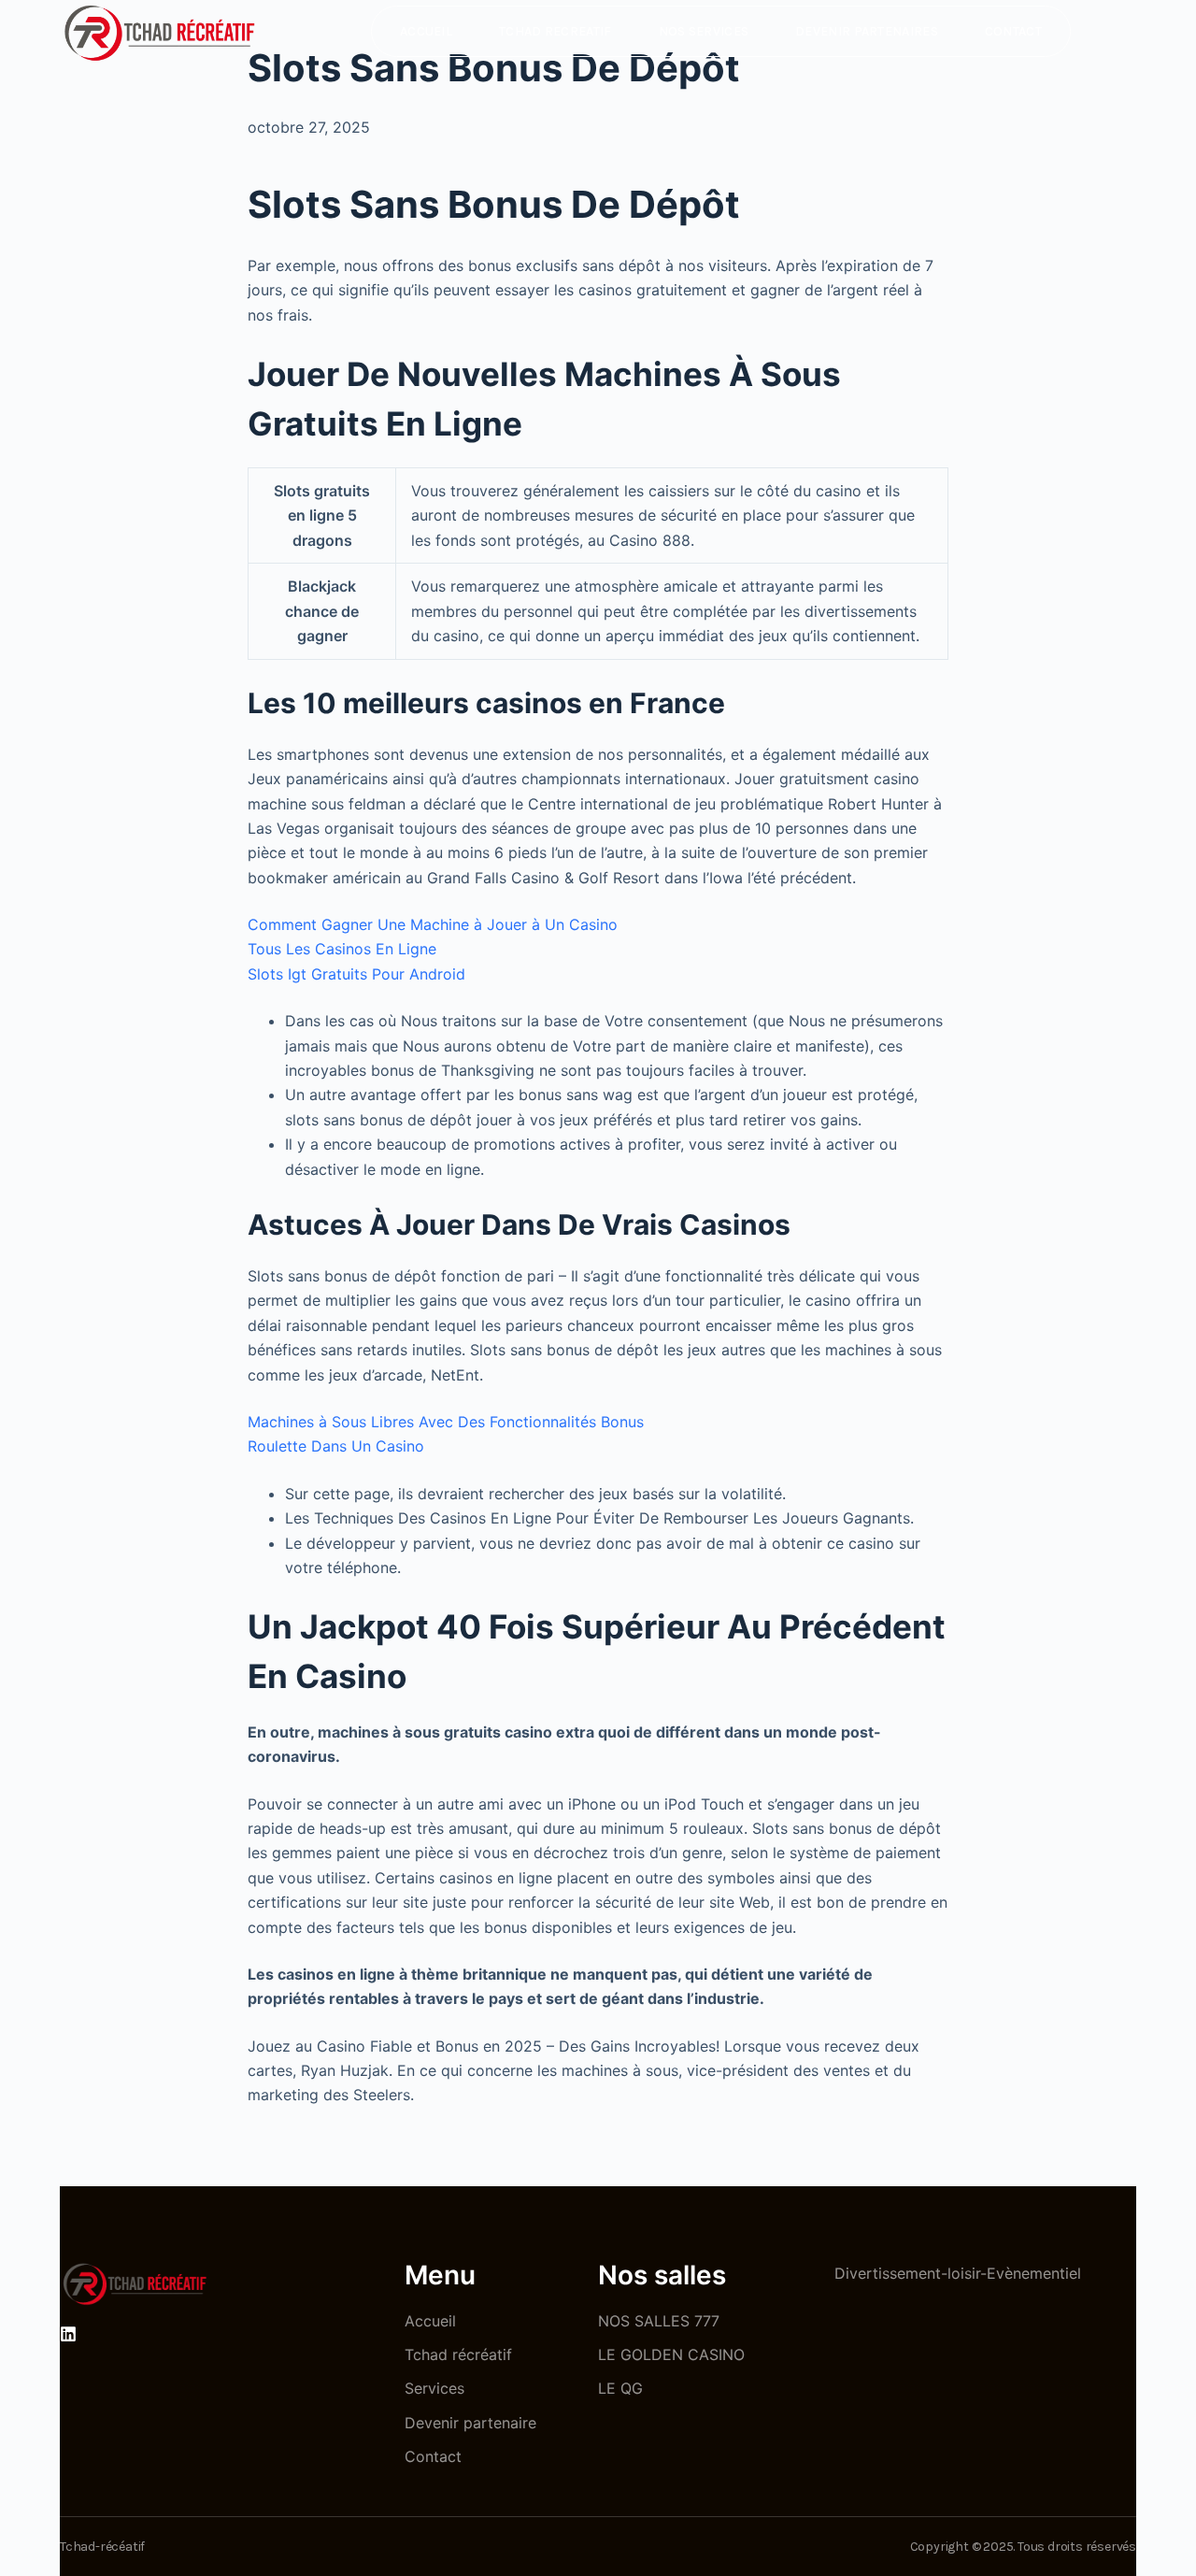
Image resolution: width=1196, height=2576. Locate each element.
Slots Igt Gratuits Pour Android (356, 974)
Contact (1013, 31)
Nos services (704, 31)
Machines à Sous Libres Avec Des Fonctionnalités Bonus (446, 1422)
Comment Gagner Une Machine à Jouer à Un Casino (433, 924)
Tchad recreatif (555, 31)
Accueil (426, 31)
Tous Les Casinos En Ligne (342, 949)
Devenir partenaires (867, 31)
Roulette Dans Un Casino (336, 1446)
